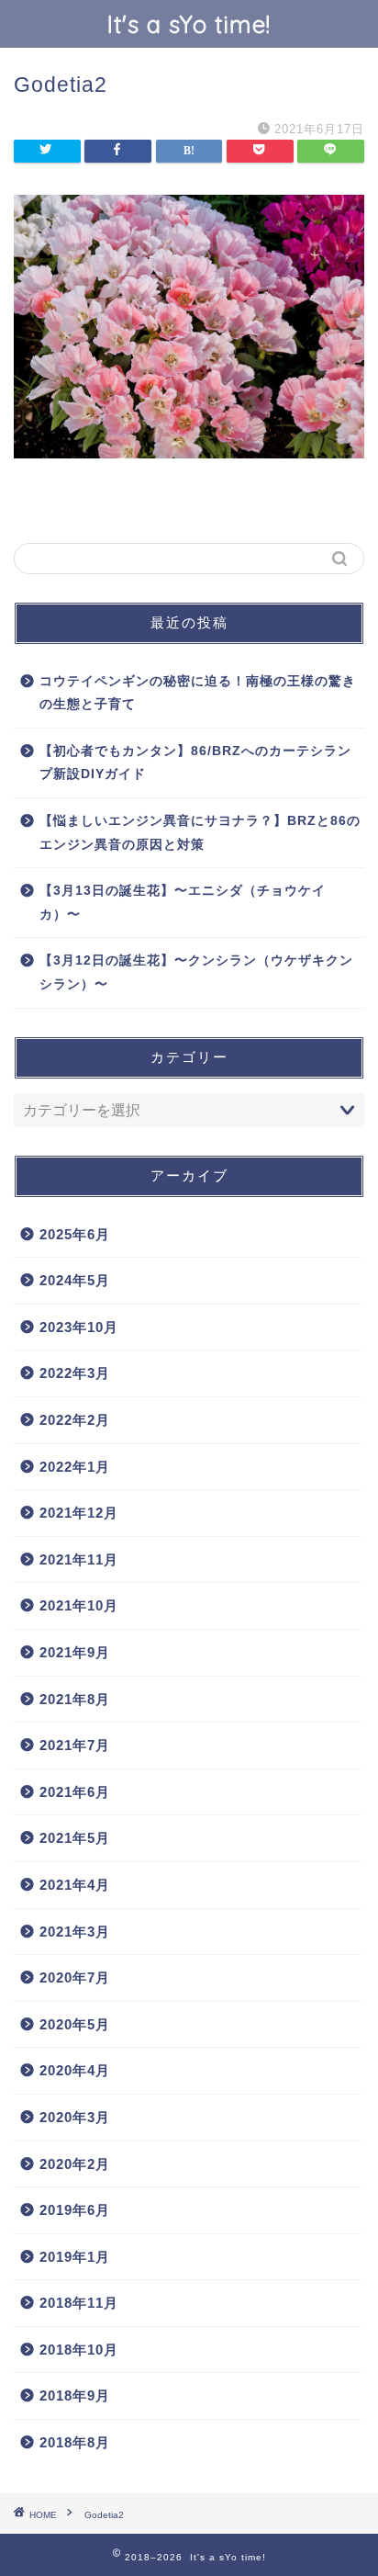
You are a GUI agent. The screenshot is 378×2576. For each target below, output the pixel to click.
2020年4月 (75, 2070)
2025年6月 (75, 1234)
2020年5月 (75, 2024)
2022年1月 (75, 1467)
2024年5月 (75, 1280)
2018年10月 (79, 2350)
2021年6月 (75, 1792)
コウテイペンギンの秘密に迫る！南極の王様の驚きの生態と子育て (198, 693)
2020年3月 (75, 2117)
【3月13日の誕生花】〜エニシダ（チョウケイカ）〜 (183, 903)
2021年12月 (79, 1513)
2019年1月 (75, 2257)
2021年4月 (75, 1885)
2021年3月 (75, 1932)
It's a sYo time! (189, 24)
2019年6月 (75, 2210)
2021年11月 (79, 1559)
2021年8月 (75, 1699)
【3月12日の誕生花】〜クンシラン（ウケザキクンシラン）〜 (196, 972)
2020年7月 (75, 1977)
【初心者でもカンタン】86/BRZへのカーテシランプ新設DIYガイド (195, 763)
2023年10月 (79, 1327)
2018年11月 (79, 2303)
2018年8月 (75, 2442)
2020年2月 (75, 2164)
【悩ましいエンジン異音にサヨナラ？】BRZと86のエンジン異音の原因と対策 (200, 833)
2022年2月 (75, 1420)
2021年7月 (75, 1745)
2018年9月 (75, 2395)
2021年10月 (79, 1605)
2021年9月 (75, 1652)
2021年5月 (75, 1838)
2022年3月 (75, 1373)
